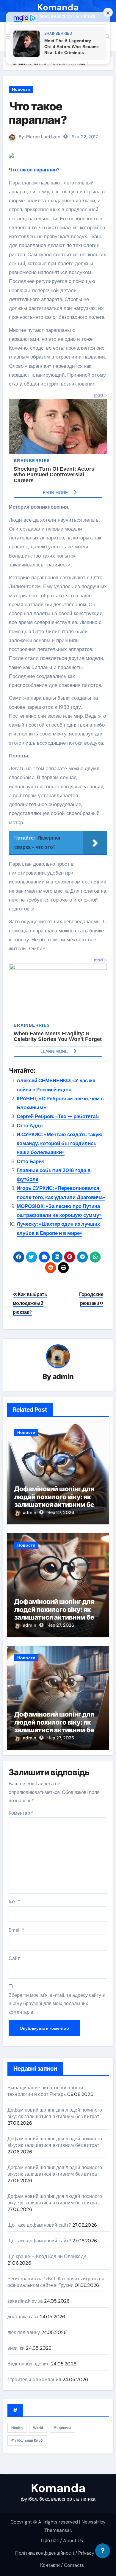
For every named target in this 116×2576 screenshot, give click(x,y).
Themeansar (58, 2530)
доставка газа (23, 2317)
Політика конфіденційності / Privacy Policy (62, 2553)
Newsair (90, 2522)
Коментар (21, 1813)
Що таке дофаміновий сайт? (39, 2225)
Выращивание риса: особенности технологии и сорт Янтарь (45, 2091)
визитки (16, 2348)
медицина (62, 2428)
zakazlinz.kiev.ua (25, 2301)
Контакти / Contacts (62, 2565)
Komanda (58, 7)
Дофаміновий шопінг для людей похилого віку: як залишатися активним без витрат (56, 1500)
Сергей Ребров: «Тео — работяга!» (58, 1116)
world (38, 2428)
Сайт (14, 1958)
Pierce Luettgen (43, 137)
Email (16, 1930)
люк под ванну (24, 2332)
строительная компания (34, 2380)
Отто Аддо (30, 1125)
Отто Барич (31, 1161)
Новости (21, 89)
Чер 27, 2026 (61, 1513)
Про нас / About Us (62, 2541)
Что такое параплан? (38, 113)
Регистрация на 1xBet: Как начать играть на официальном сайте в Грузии (56, 2282)
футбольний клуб (27, 2440)
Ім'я (14, 1902)
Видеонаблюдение (29, 2364)
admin (63, 1377)
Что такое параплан (33, 170)
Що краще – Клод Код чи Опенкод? (47, 2256)
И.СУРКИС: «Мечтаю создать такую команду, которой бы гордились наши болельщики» (60, 1143)
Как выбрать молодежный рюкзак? (30, 1303)
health (17, 2428)
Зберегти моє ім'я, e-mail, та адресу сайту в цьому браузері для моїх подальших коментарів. (57, 2004)
